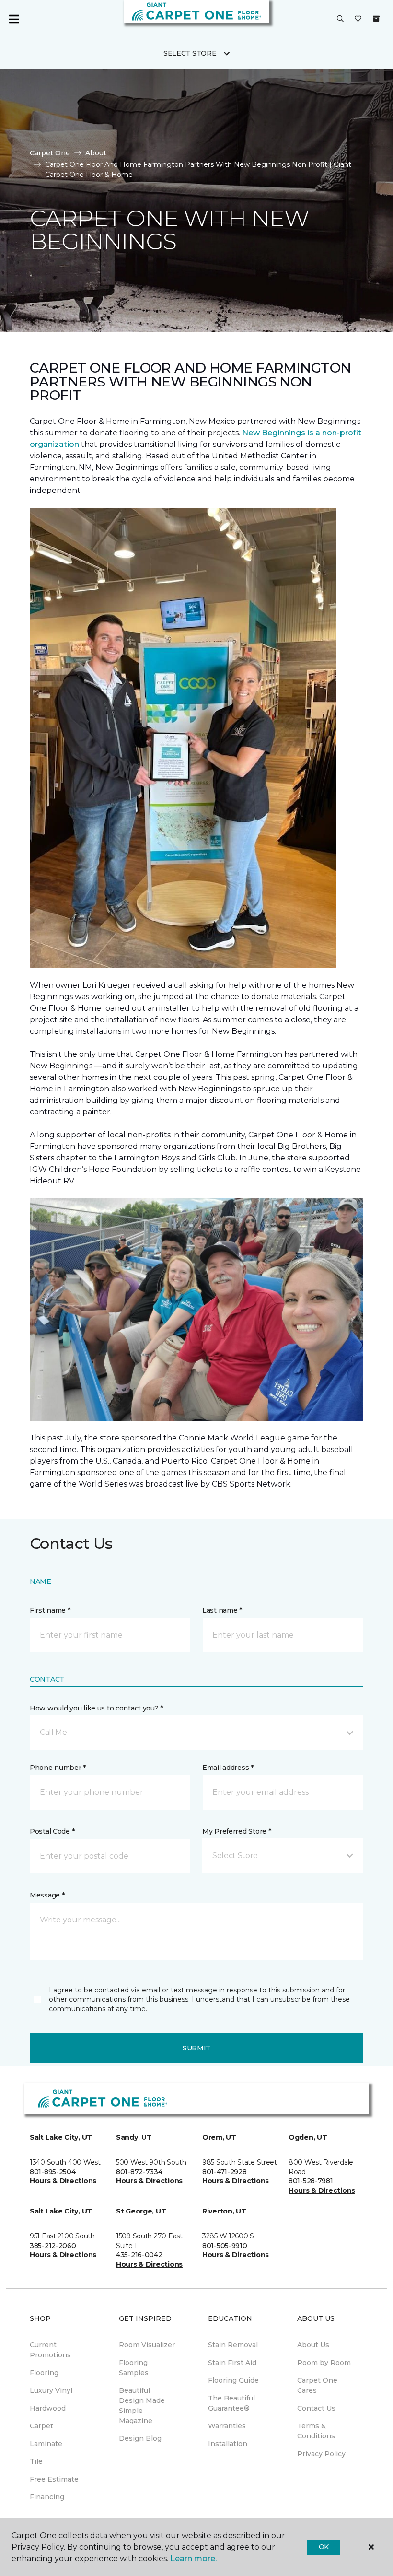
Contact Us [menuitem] (316, 2408)
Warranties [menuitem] (227, 2426)
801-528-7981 (311, 2181)
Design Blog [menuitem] (140, 2438)
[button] (340, 19)
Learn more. (193, 2558)
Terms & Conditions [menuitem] (316, 2431)
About (96, 153)
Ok (324, 2547)
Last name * (222, 1610)
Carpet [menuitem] (41, 2426)
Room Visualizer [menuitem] (147, 2345)
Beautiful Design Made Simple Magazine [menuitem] (142, 2406)
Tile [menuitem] (36, 2461)
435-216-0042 (139, 2255)
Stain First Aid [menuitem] (232, 2363)
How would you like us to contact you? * (96, 1708)
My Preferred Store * (237, 1831)
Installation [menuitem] (228, 2444)
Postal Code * (52, 1831)
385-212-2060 (53, 2246)
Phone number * (58, 1768)
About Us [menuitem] (313, 2345)
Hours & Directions (63, 2181)
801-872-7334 (139, 2172)
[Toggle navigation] (14, 19)
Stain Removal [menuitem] (233, 2345)
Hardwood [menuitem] (48, 2408)
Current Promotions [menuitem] (50, 2350)
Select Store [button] (190, 53)
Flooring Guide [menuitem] (233, 2380)
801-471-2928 (225, 2172)
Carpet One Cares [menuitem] (317, 2385)
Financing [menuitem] (47, 2497)
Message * (47, 1895)
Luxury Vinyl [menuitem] (51, 2390)
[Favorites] (358, 19)
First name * (50, 1610)
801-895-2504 (53, 2172)
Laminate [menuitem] (46, 2444)
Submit (196, 2048)
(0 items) (376, 19)
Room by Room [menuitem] (324, 2363)
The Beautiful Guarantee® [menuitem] (231, 2403)
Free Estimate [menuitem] (54, 2479)
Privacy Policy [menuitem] (321, 2454)
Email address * (228, 1768)
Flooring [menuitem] (44, 2373)
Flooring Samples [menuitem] (134, 2368)
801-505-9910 (225, 2246)
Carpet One (50, 153)
